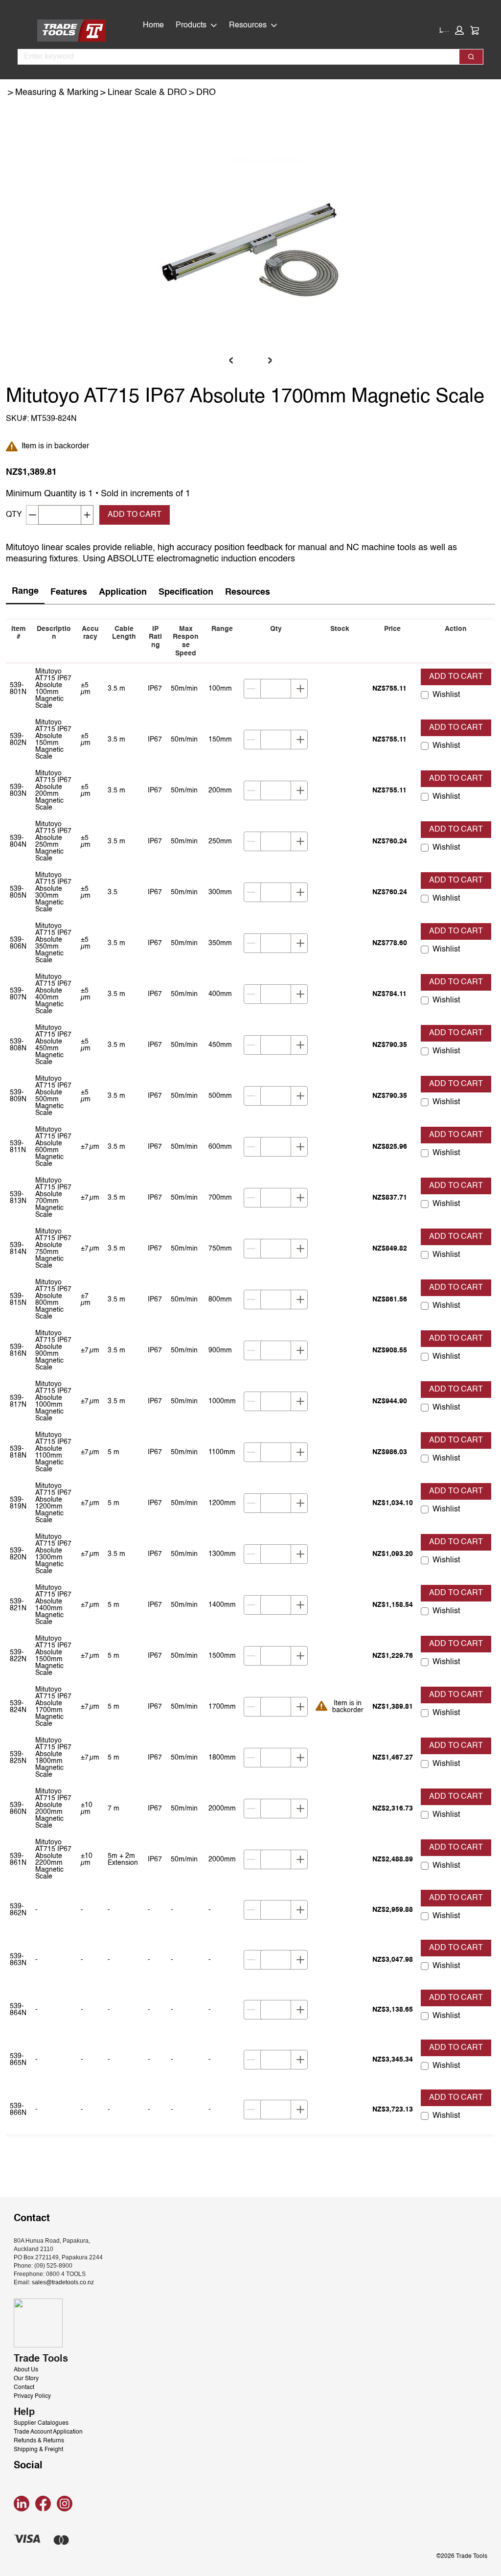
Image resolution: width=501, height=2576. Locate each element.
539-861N (18, 1859)
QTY (14, 515)
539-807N (18, 994)
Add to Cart (456, 677)
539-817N (18, 1401)
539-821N (18, 1605)
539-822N (18, 1656)
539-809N (18, 1096)
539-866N (18, 2110)
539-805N (18, 892)
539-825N (18, 1758)
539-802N (18, 740)
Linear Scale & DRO (147, 93)
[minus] (251, 689)
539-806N (18, 943)
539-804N (18, 841)
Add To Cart (135, 515)
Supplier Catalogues (41, 2423)
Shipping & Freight (38, 2450)
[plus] (300, 689)
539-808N (18, 1045)
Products (191, 25)
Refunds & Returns (39, 2441)
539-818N (18, 1452)
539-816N (18, 1350)
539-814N (18, 1249)
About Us (26, 2370)
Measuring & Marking (57, 93)
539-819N (18, 1503)
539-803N (18, 790)
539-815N (18, 1300)
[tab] (25, 592)
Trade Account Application (48, 2432)
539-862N (18, 1910)
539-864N (18, 2010)
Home (153, 25)
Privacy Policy (32, 2396)
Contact (24, 2388)
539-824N (18, 1707)
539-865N (18, 2060)
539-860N (18, 1809)
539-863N (18, 1960)
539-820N (18, 1554)
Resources (248, 25)
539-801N (18, 689)
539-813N (18, 1198)
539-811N (18, 1147)
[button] (452, 30)
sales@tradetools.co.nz (63, 2282)
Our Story (26, 2379)
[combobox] (235, 57)
